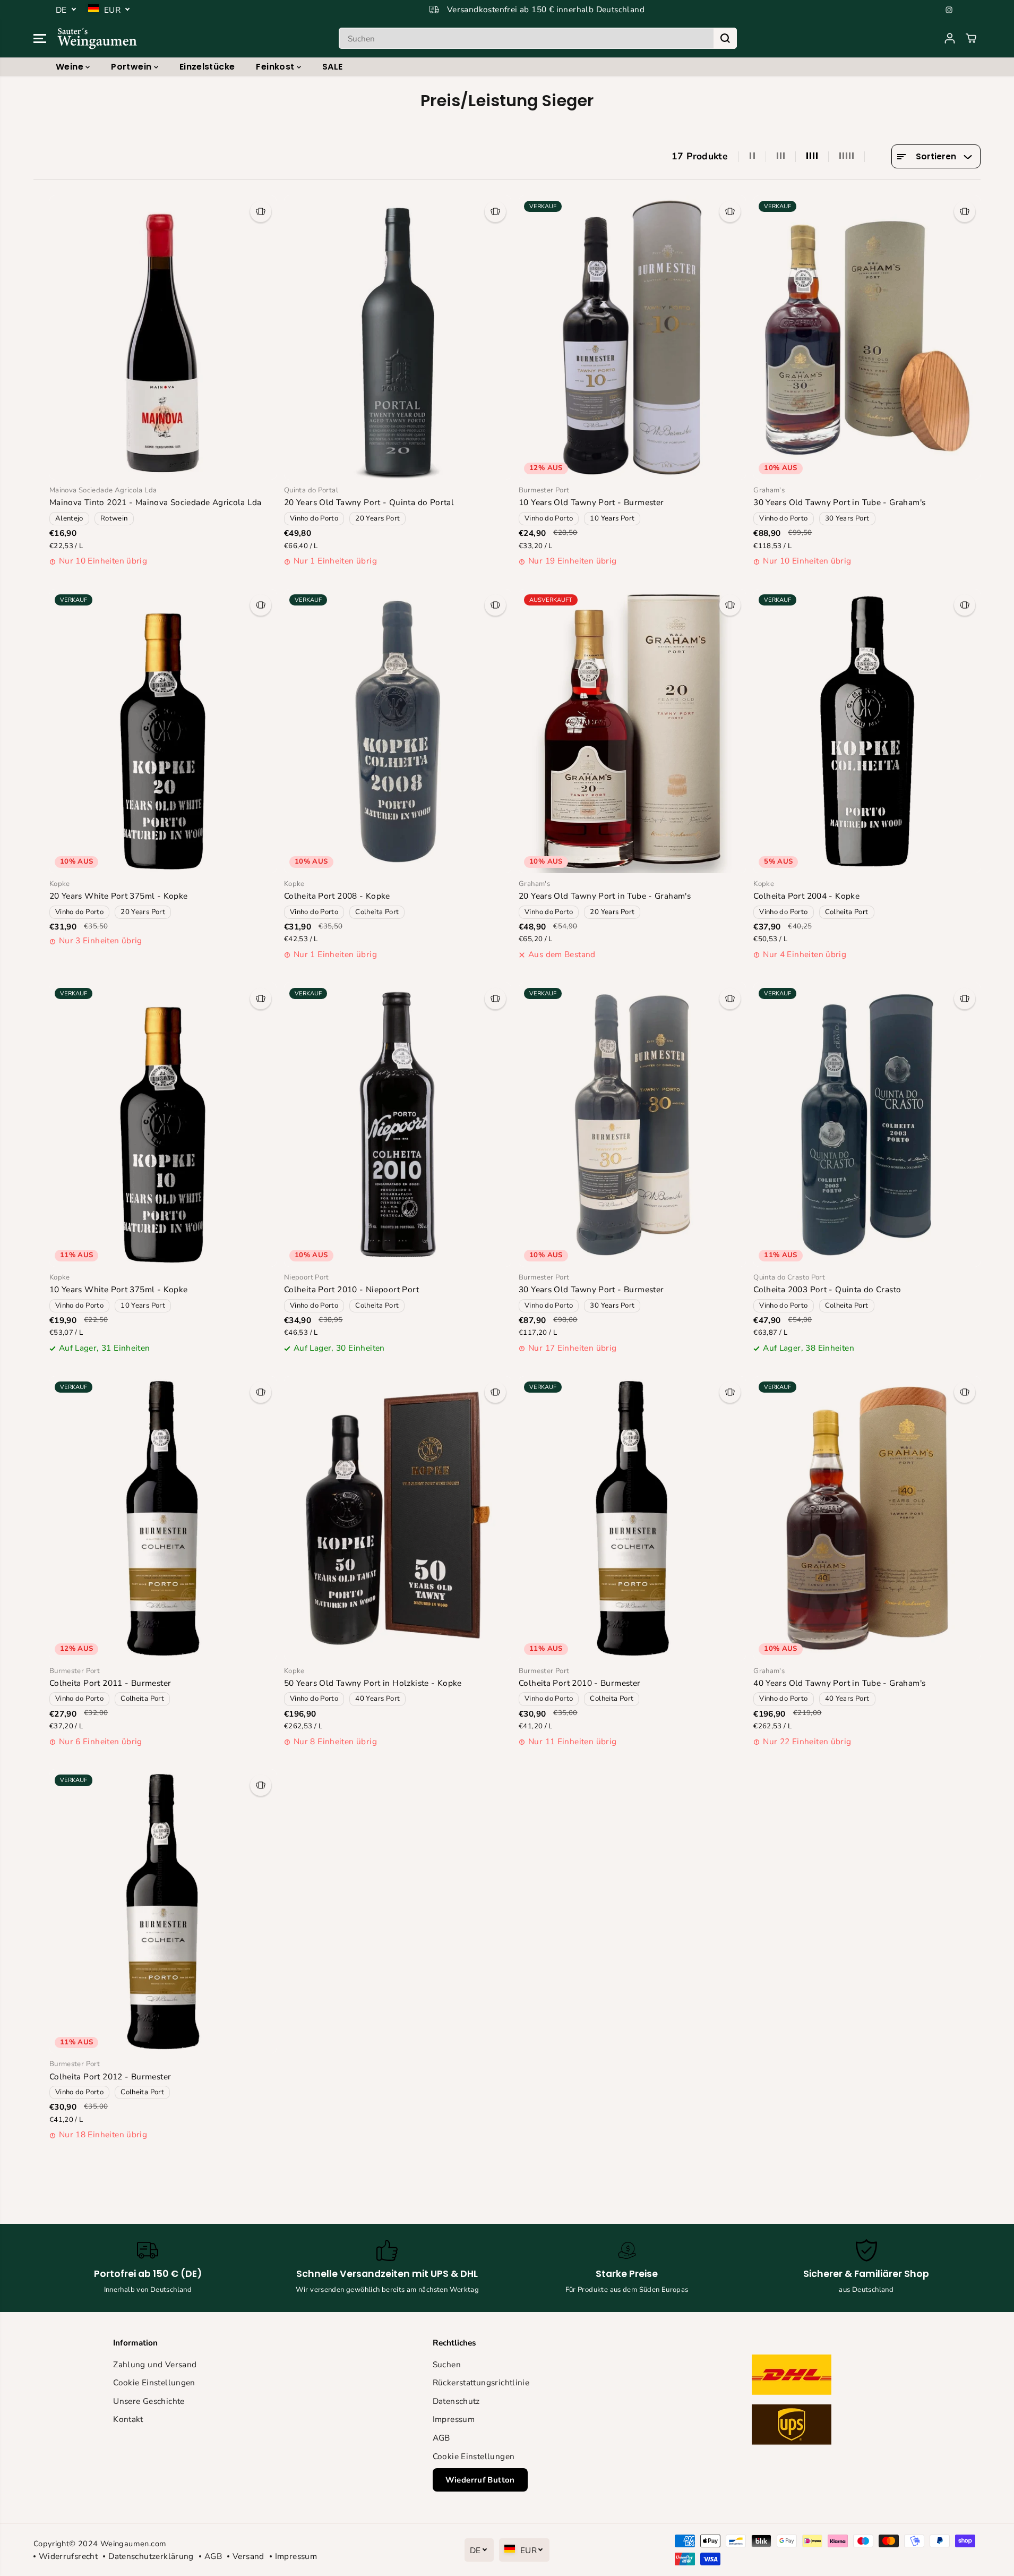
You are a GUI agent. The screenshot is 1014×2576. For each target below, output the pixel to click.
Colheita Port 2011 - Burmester (110, 1683)
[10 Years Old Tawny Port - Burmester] (632, 338)
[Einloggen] (950, 38)
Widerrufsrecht (68, 2556)
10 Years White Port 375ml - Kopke (119, 1289)
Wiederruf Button (480, 2480)
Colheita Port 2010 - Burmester (580, 1683)
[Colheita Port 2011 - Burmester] (163, 1518)
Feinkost (276, 67)
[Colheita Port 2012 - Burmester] (163, 1911)
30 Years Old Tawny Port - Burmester (591, 1289)
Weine (71, 67)
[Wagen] (971, 38)
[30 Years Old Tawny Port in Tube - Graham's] (867, 338)
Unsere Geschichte (149, 2401)
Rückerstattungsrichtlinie (481, 2382)
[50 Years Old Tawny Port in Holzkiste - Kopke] (398, 1518)
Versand (248, 2556)
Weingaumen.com (133, 2544)
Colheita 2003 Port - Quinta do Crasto (827, 1289)
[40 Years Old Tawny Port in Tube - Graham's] (867, 1518)
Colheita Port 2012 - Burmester (110, 2076)
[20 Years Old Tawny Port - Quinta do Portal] (398, 338)
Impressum (454, 2419)
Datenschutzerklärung (151, 2556)
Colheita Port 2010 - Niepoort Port (351, 1289)
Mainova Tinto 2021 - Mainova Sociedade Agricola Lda (156, 502)
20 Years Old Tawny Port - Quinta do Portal (369, 502)
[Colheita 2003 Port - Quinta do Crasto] (867, 1125)
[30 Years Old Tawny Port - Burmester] (632, 1125)
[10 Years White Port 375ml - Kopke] (163, 1125)
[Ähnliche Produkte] (261, 211)
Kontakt (128, 2419)
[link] (826, 2402)
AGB (441, 2438)
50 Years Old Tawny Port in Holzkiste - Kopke (373, 1683)
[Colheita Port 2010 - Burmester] (632, 1518)
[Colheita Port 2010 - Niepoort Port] (398, 1125)
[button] (40, 38)
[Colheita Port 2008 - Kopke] (398, 731)
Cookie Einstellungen (154, 2382)
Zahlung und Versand (155, 2364)
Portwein (132, 67)
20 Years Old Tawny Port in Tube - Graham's (605, 896)
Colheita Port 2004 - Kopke (806, 896)
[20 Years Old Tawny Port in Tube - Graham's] (632, 731)
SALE (333, 67)
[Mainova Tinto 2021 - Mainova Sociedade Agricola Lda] (163, 338)
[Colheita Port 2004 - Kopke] (867, 731)
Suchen (447, 2364)
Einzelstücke (207, 67)
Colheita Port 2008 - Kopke (337, 896)
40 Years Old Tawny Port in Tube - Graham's (839, 1683)
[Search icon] (725, 38)
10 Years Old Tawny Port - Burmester (591, 502)
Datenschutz (456, 2401)
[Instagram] (949, 10)
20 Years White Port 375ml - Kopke (119, 896)
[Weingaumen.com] (97, 38)
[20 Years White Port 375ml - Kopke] (163, 731)
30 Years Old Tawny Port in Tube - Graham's (839, 502)
